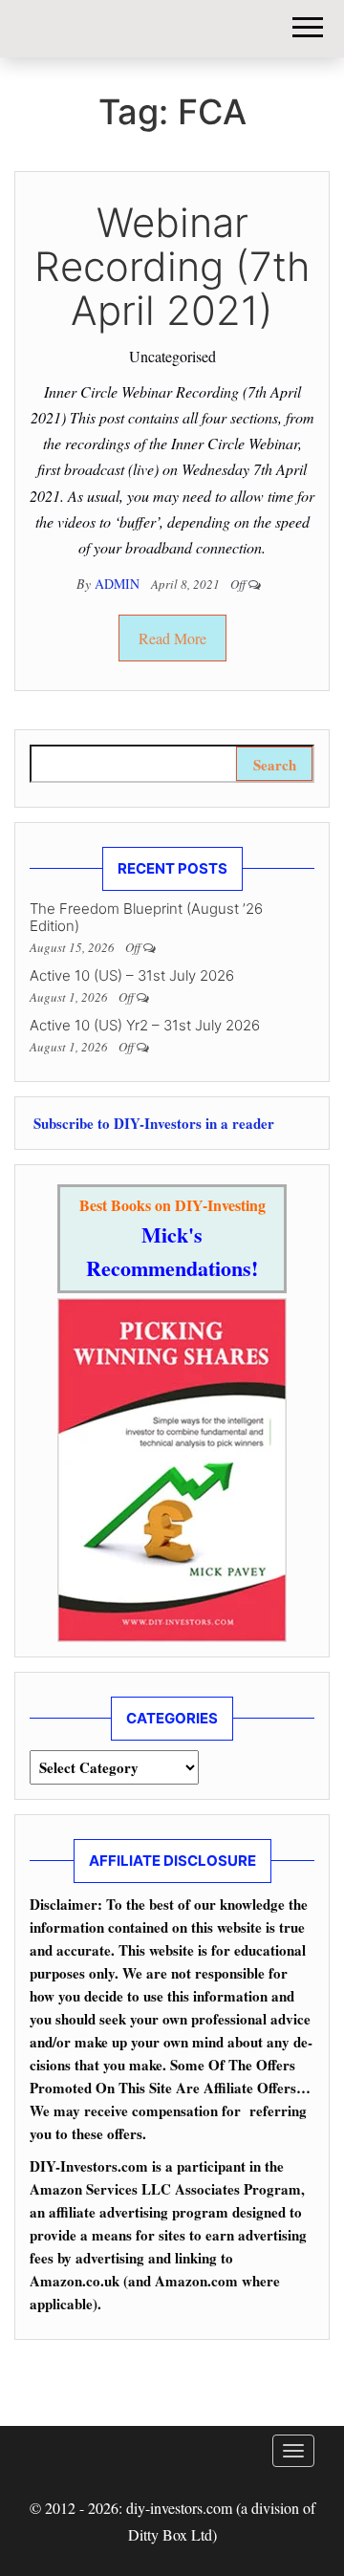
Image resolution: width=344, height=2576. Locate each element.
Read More (172, 638)
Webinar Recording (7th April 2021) (172, 266)
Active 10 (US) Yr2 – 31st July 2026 (145, 1025)
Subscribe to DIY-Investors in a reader (152, 1123)
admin (119, 584)
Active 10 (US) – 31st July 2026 (132, 975)
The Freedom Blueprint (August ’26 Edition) (146, 917)
